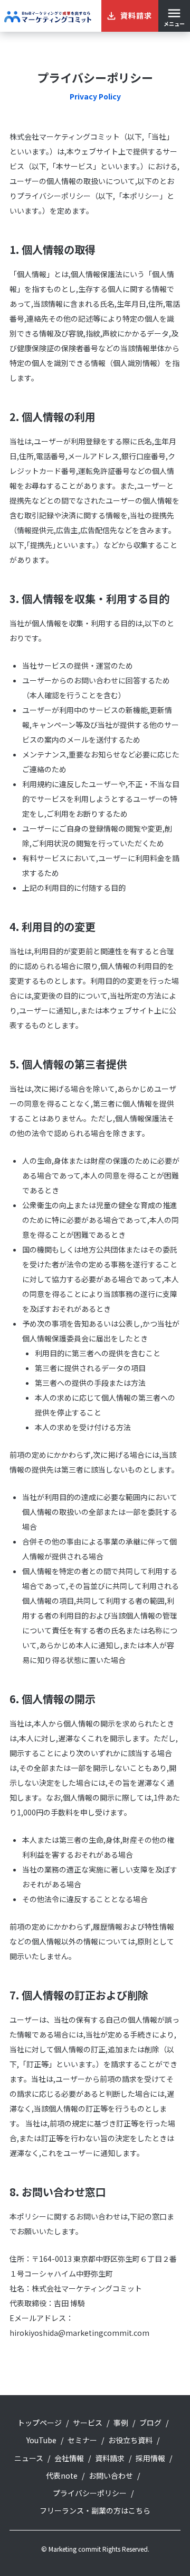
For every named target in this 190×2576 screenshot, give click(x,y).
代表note (62, 2475)
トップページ (40, 2423)
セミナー (82, 2440)
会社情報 (69, 2458)
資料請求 (110, 2458)
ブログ (150, 2423)
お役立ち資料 (130, 2440)
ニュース (29, 2458)
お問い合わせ (111, 2475)
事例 (121, 2423)
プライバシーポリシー (90, 2493)
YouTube (41, 2440)
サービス (88, 2423)
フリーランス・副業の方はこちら (95, 2510)
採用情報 (150, 2458)
